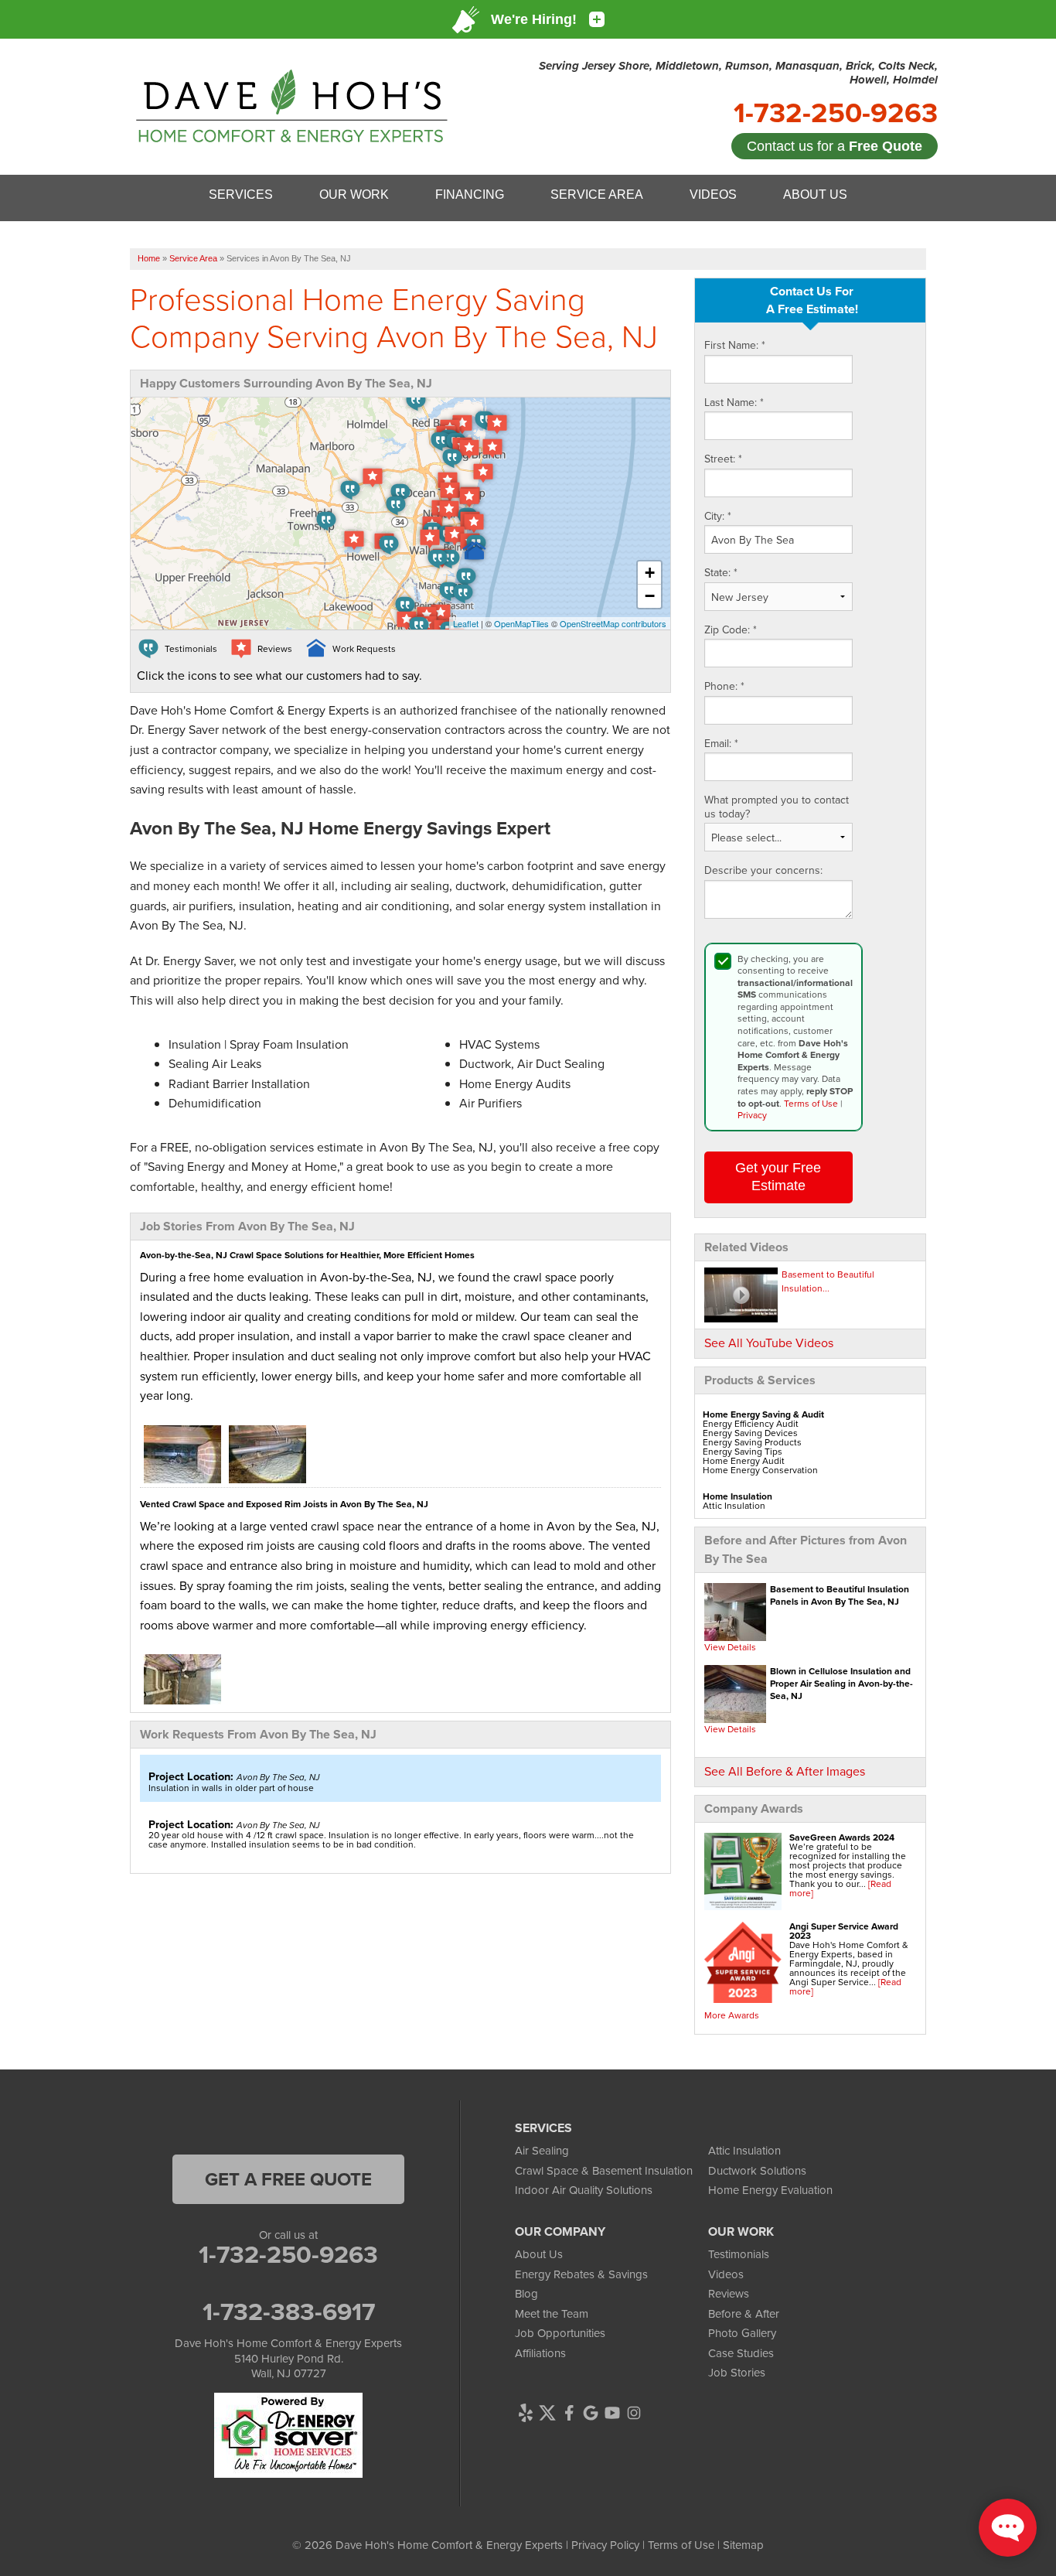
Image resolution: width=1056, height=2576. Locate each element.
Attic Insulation (744, 2150)
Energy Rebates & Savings (581, 2274)
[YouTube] (612, 2413)
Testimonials (739, 2254)
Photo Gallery (742, 2333)
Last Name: (734, 403)
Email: (721, 744)
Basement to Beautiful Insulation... (828, 1281)
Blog (526, 2293)
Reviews (729, 2293)
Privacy (752, 1115)
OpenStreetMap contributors (613, 623)
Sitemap (743, 2545)
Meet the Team (552, 2313)
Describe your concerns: (763, 871)
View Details (730, 1647)
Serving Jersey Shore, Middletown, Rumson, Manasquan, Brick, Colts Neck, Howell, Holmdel (738, 73)
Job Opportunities (560, 2333)
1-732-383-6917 (289, 2312)
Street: (723, 459)
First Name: (735, 346)
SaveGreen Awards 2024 (842, 1837)
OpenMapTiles (521, 623)
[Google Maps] (591, 2413)
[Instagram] (634, 2413)
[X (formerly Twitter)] (547, 2413)
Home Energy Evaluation (770, 2190)
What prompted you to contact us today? (777, 807)
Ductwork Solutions (757, 2170)
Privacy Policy (605, 2545)
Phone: (724, 687)
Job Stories (737, 2372)
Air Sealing (542, 2150)
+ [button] (650, 573)
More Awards (732, 2015)
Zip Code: (731, 630)
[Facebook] (569, 2413)
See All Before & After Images (785, 1771)
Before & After (744, 2313)
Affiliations (540, 2353)
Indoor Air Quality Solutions (584, 2190)
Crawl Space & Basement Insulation (604, 2170)
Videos (726, 2274)
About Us (539, 2254)
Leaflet (466, 623)
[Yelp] (526, 2413)
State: (721, 573)
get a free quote (288, 2179)
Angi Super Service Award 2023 (844, 1931)
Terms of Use (811, 1103)
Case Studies (741, 2353)
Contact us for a (835, 146)
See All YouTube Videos (769, 1343)
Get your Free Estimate (778, 1177)
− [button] (650, 596)
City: (718, 517)
